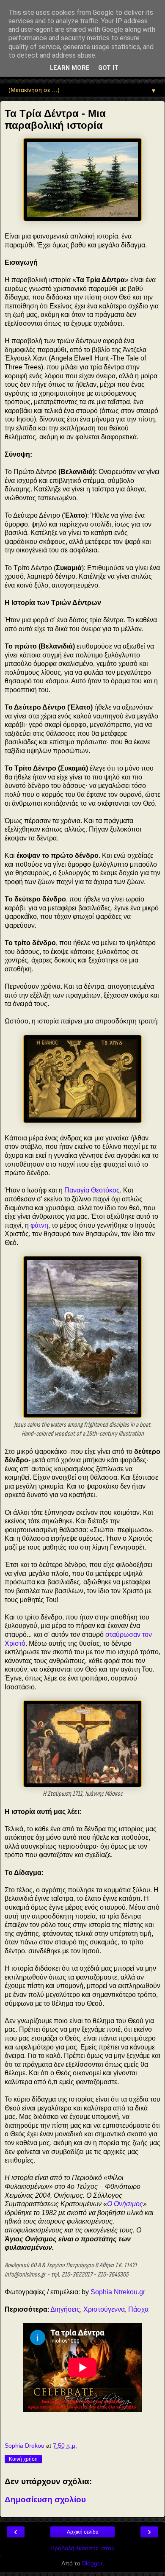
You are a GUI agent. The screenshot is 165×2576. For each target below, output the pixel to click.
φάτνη (39, 1225)
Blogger (92, 2563)
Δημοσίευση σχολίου (45, 2500)
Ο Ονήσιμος (125, 2204)
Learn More (70, 68)
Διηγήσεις (65, 2309)
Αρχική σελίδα (83, 2532)
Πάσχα (138, 2309)
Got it (108, 68)
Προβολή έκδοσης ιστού (82, 2548)
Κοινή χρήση (23, 2459)
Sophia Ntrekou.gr (118, 2292)
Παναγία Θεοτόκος (92, 1190)
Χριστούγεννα (104, 2309)
